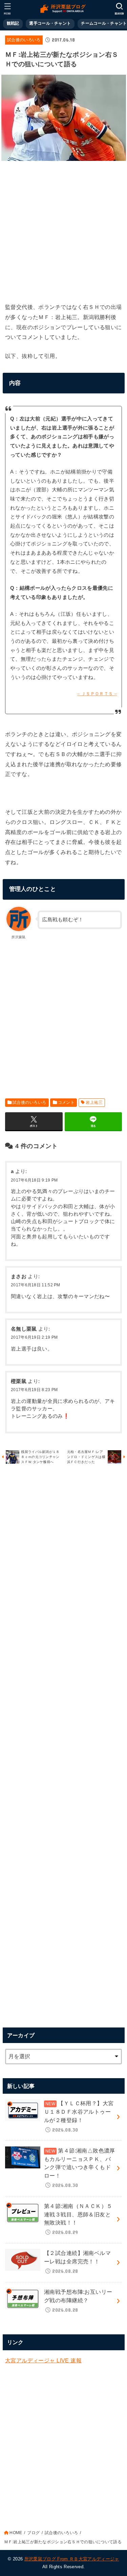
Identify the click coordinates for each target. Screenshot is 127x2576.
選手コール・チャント (50, 23)
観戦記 (13, 23)
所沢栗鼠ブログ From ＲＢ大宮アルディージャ (72, 2559)
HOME (16, 2533)
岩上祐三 (94, 1102)
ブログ (33, 2533)
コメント (66, 1102)
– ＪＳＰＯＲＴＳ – (97, 694)
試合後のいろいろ (24, 40)
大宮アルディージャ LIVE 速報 (43, 2360)
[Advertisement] (63, 230)
